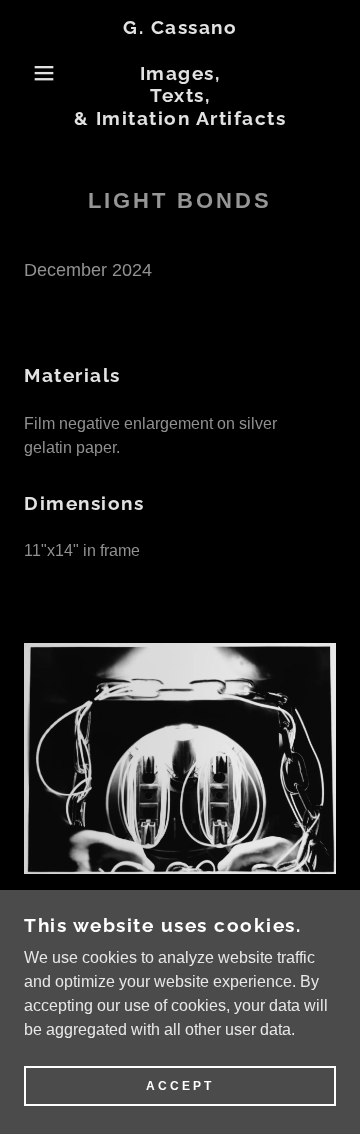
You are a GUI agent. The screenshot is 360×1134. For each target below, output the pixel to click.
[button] (29, 73)
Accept (180, 1086)
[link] (180, 73)
